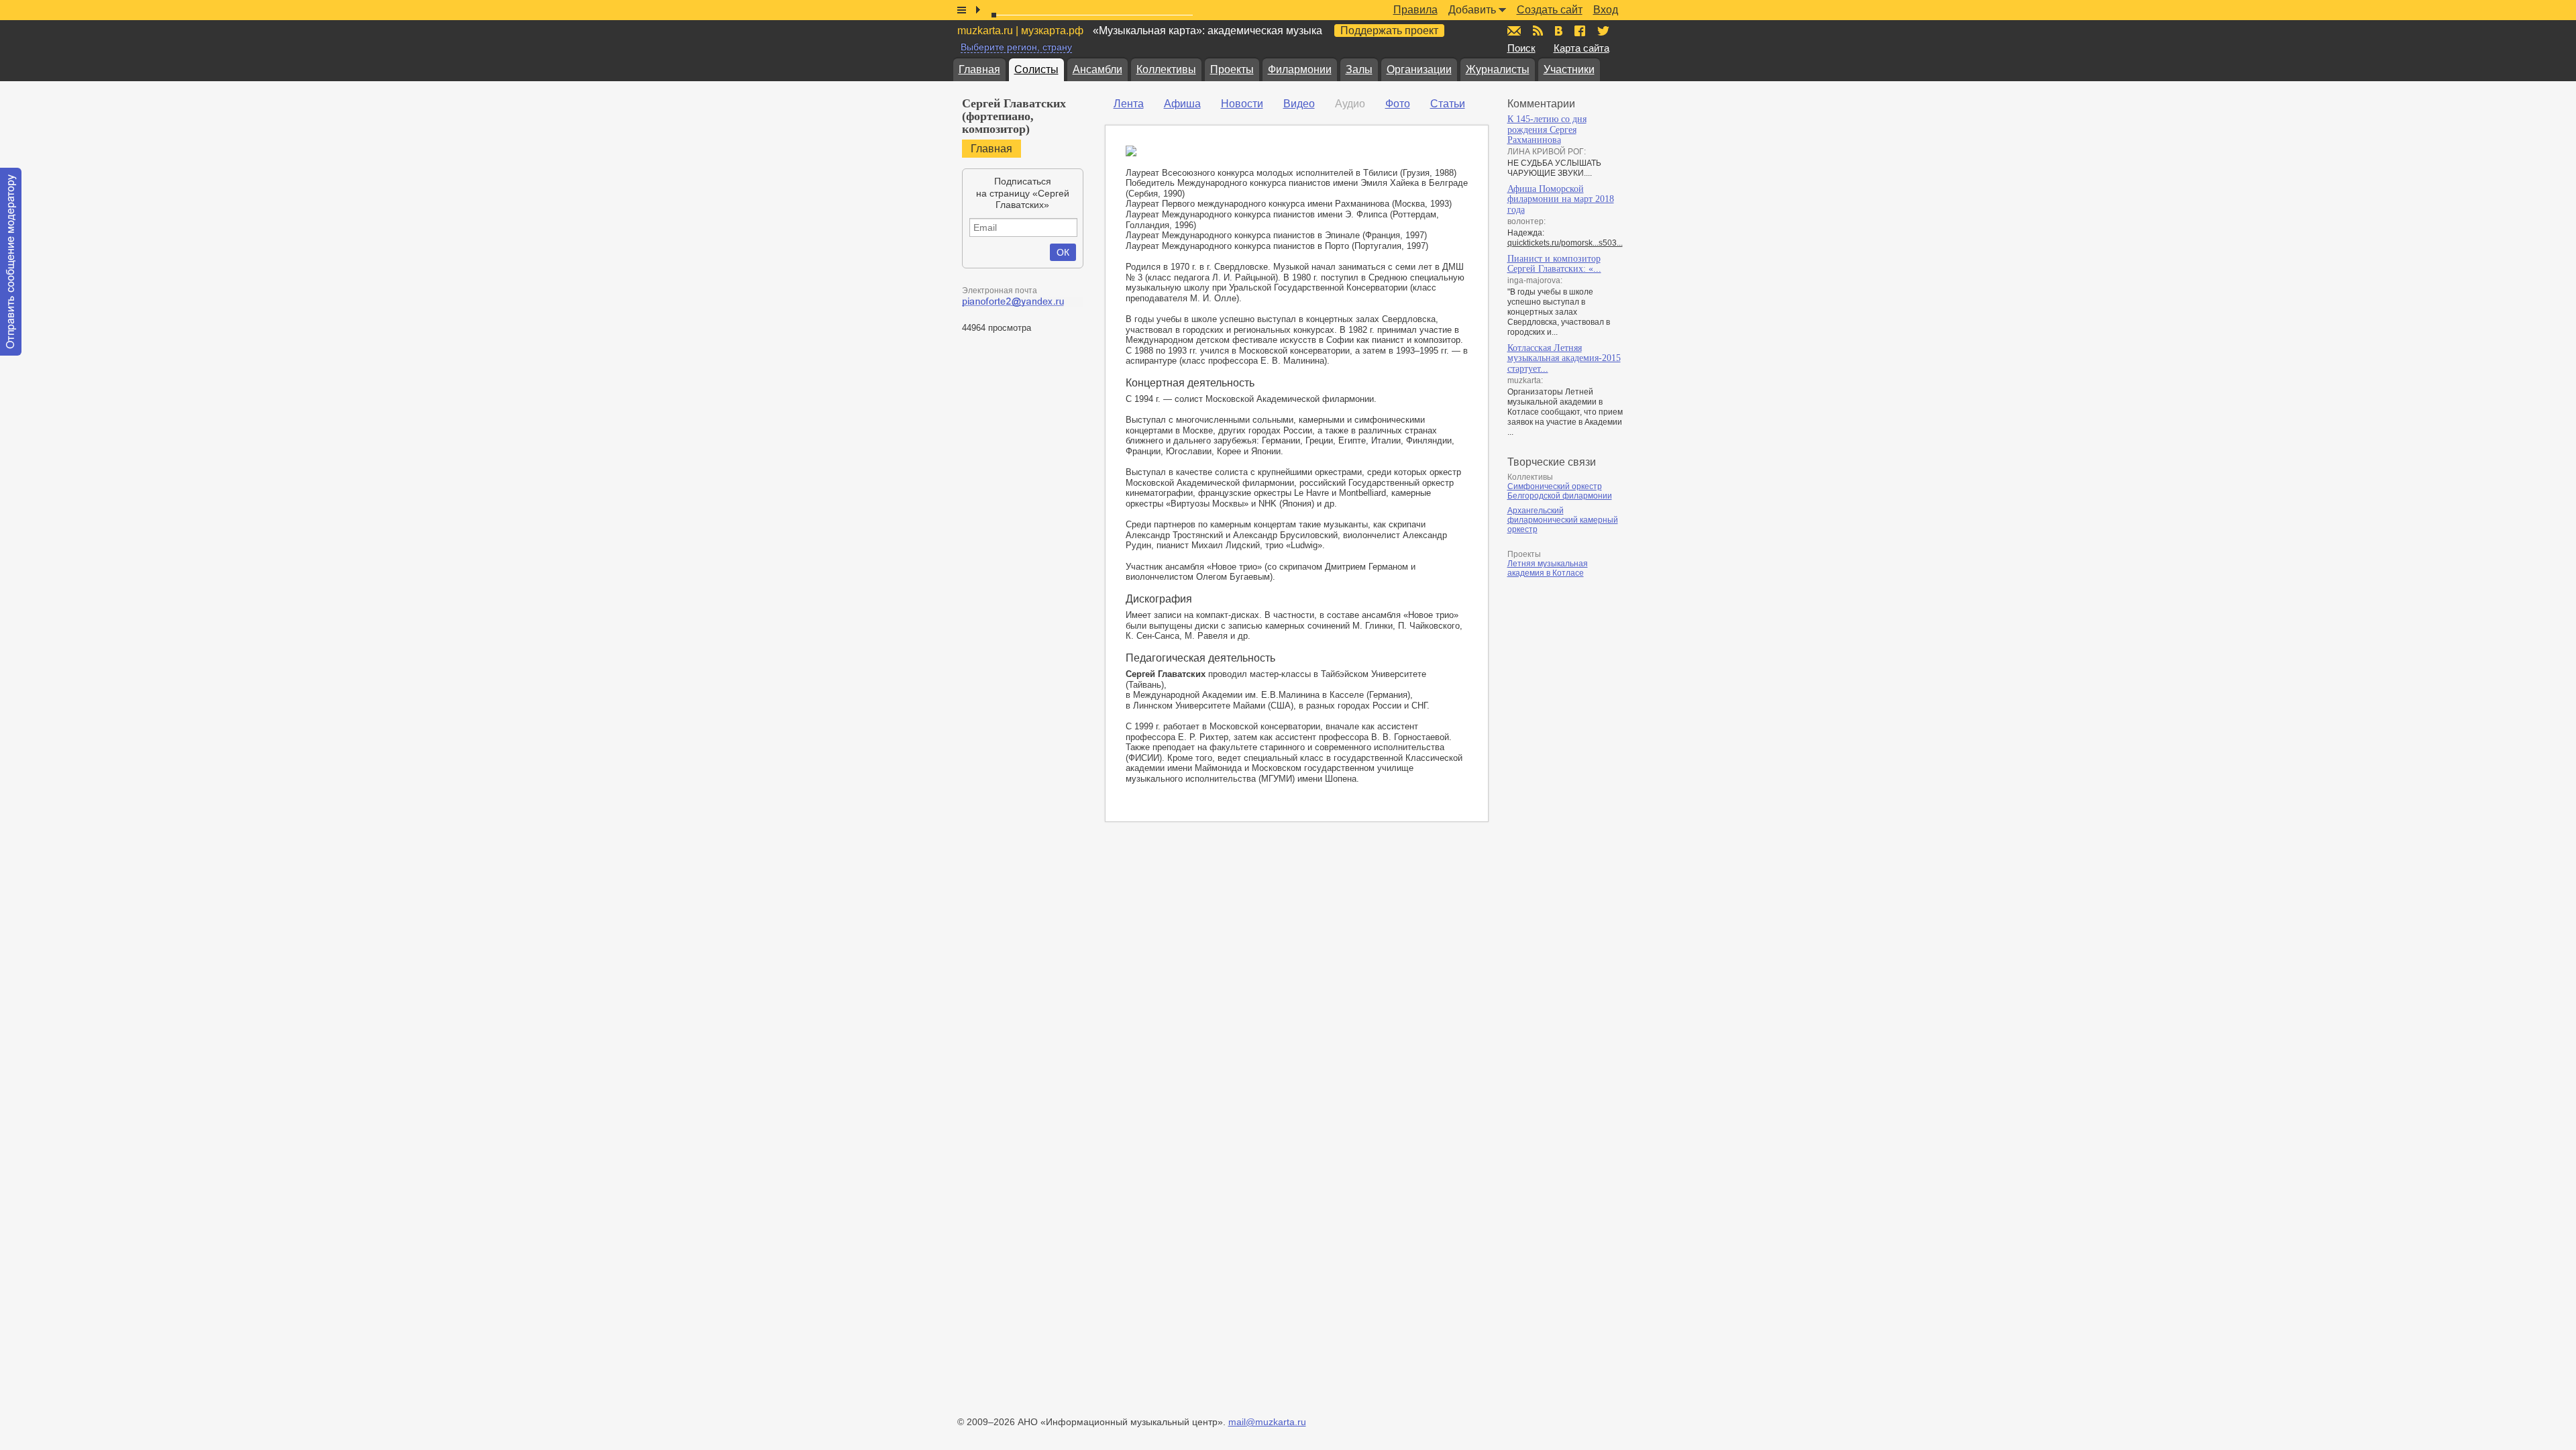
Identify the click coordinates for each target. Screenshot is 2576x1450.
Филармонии (1300, 69)
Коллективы (1166, 69)
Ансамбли (1097, 69)
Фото (1398, 104)
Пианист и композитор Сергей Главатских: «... (1554, 264)
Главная (979, 69)
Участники (1569, 69)
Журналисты (1498, 69)
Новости (1242, 104)
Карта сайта (1581, 48)
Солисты (1036, 69)
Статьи (1448, 104)
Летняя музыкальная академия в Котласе (1548, 568)
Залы (1359, 69)
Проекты (1232, 69)
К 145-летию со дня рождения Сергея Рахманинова (1547, 130)
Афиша (1182, 104)
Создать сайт (1550, 10)
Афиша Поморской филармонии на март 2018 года (1561, 199)
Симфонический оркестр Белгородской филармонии (1560, 491)
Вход (1606, 10)
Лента (1129, 104)
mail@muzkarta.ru (1267, 1422)
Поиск (1521, 48)
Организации (1419, 69)
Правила (1415, 10)
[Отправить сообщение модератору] (11, 262)
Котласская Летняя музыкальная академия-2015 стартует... (1564, 358)
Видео (1299, 104)
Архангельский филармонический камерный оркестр (1563, 520)
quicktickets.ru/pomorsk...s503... (1565, 243)
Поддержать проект (1389, 31)
